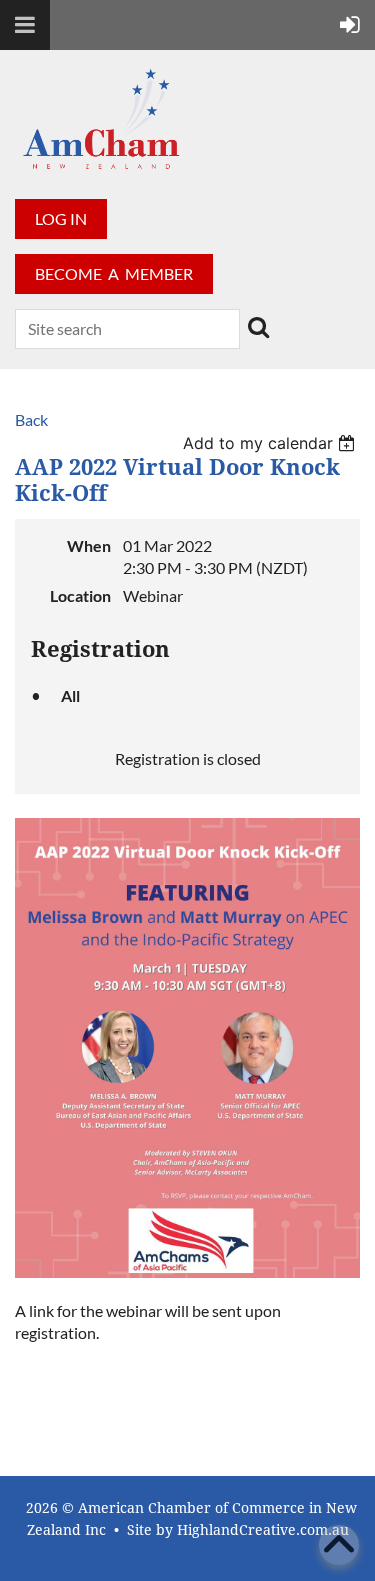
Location (80, 595)
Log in (61, 218)
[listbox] (271, 443)
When (89, 545)
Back (31, 419)
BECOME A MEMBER (114, 273)
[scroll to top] (339, 1545)
